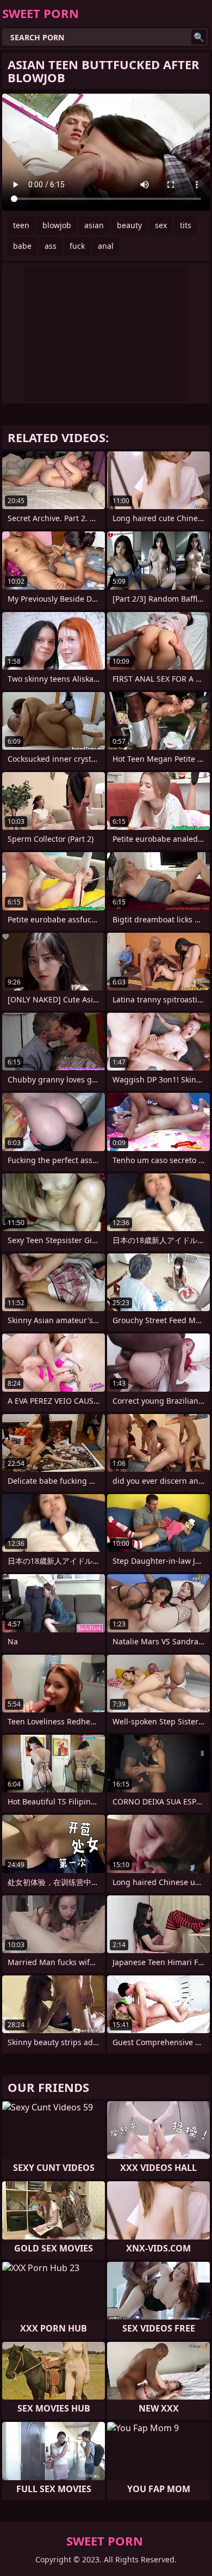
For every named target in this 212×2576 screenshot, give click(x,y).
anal (106, 246)
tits (186, 225)
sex (161, 225)
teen (21, 225)
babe (22, 246)
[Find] (199, 37)
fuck (77, 246)
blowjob (57, 225)
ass (51, 246)
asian (94, 225)
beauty (129, 225)
